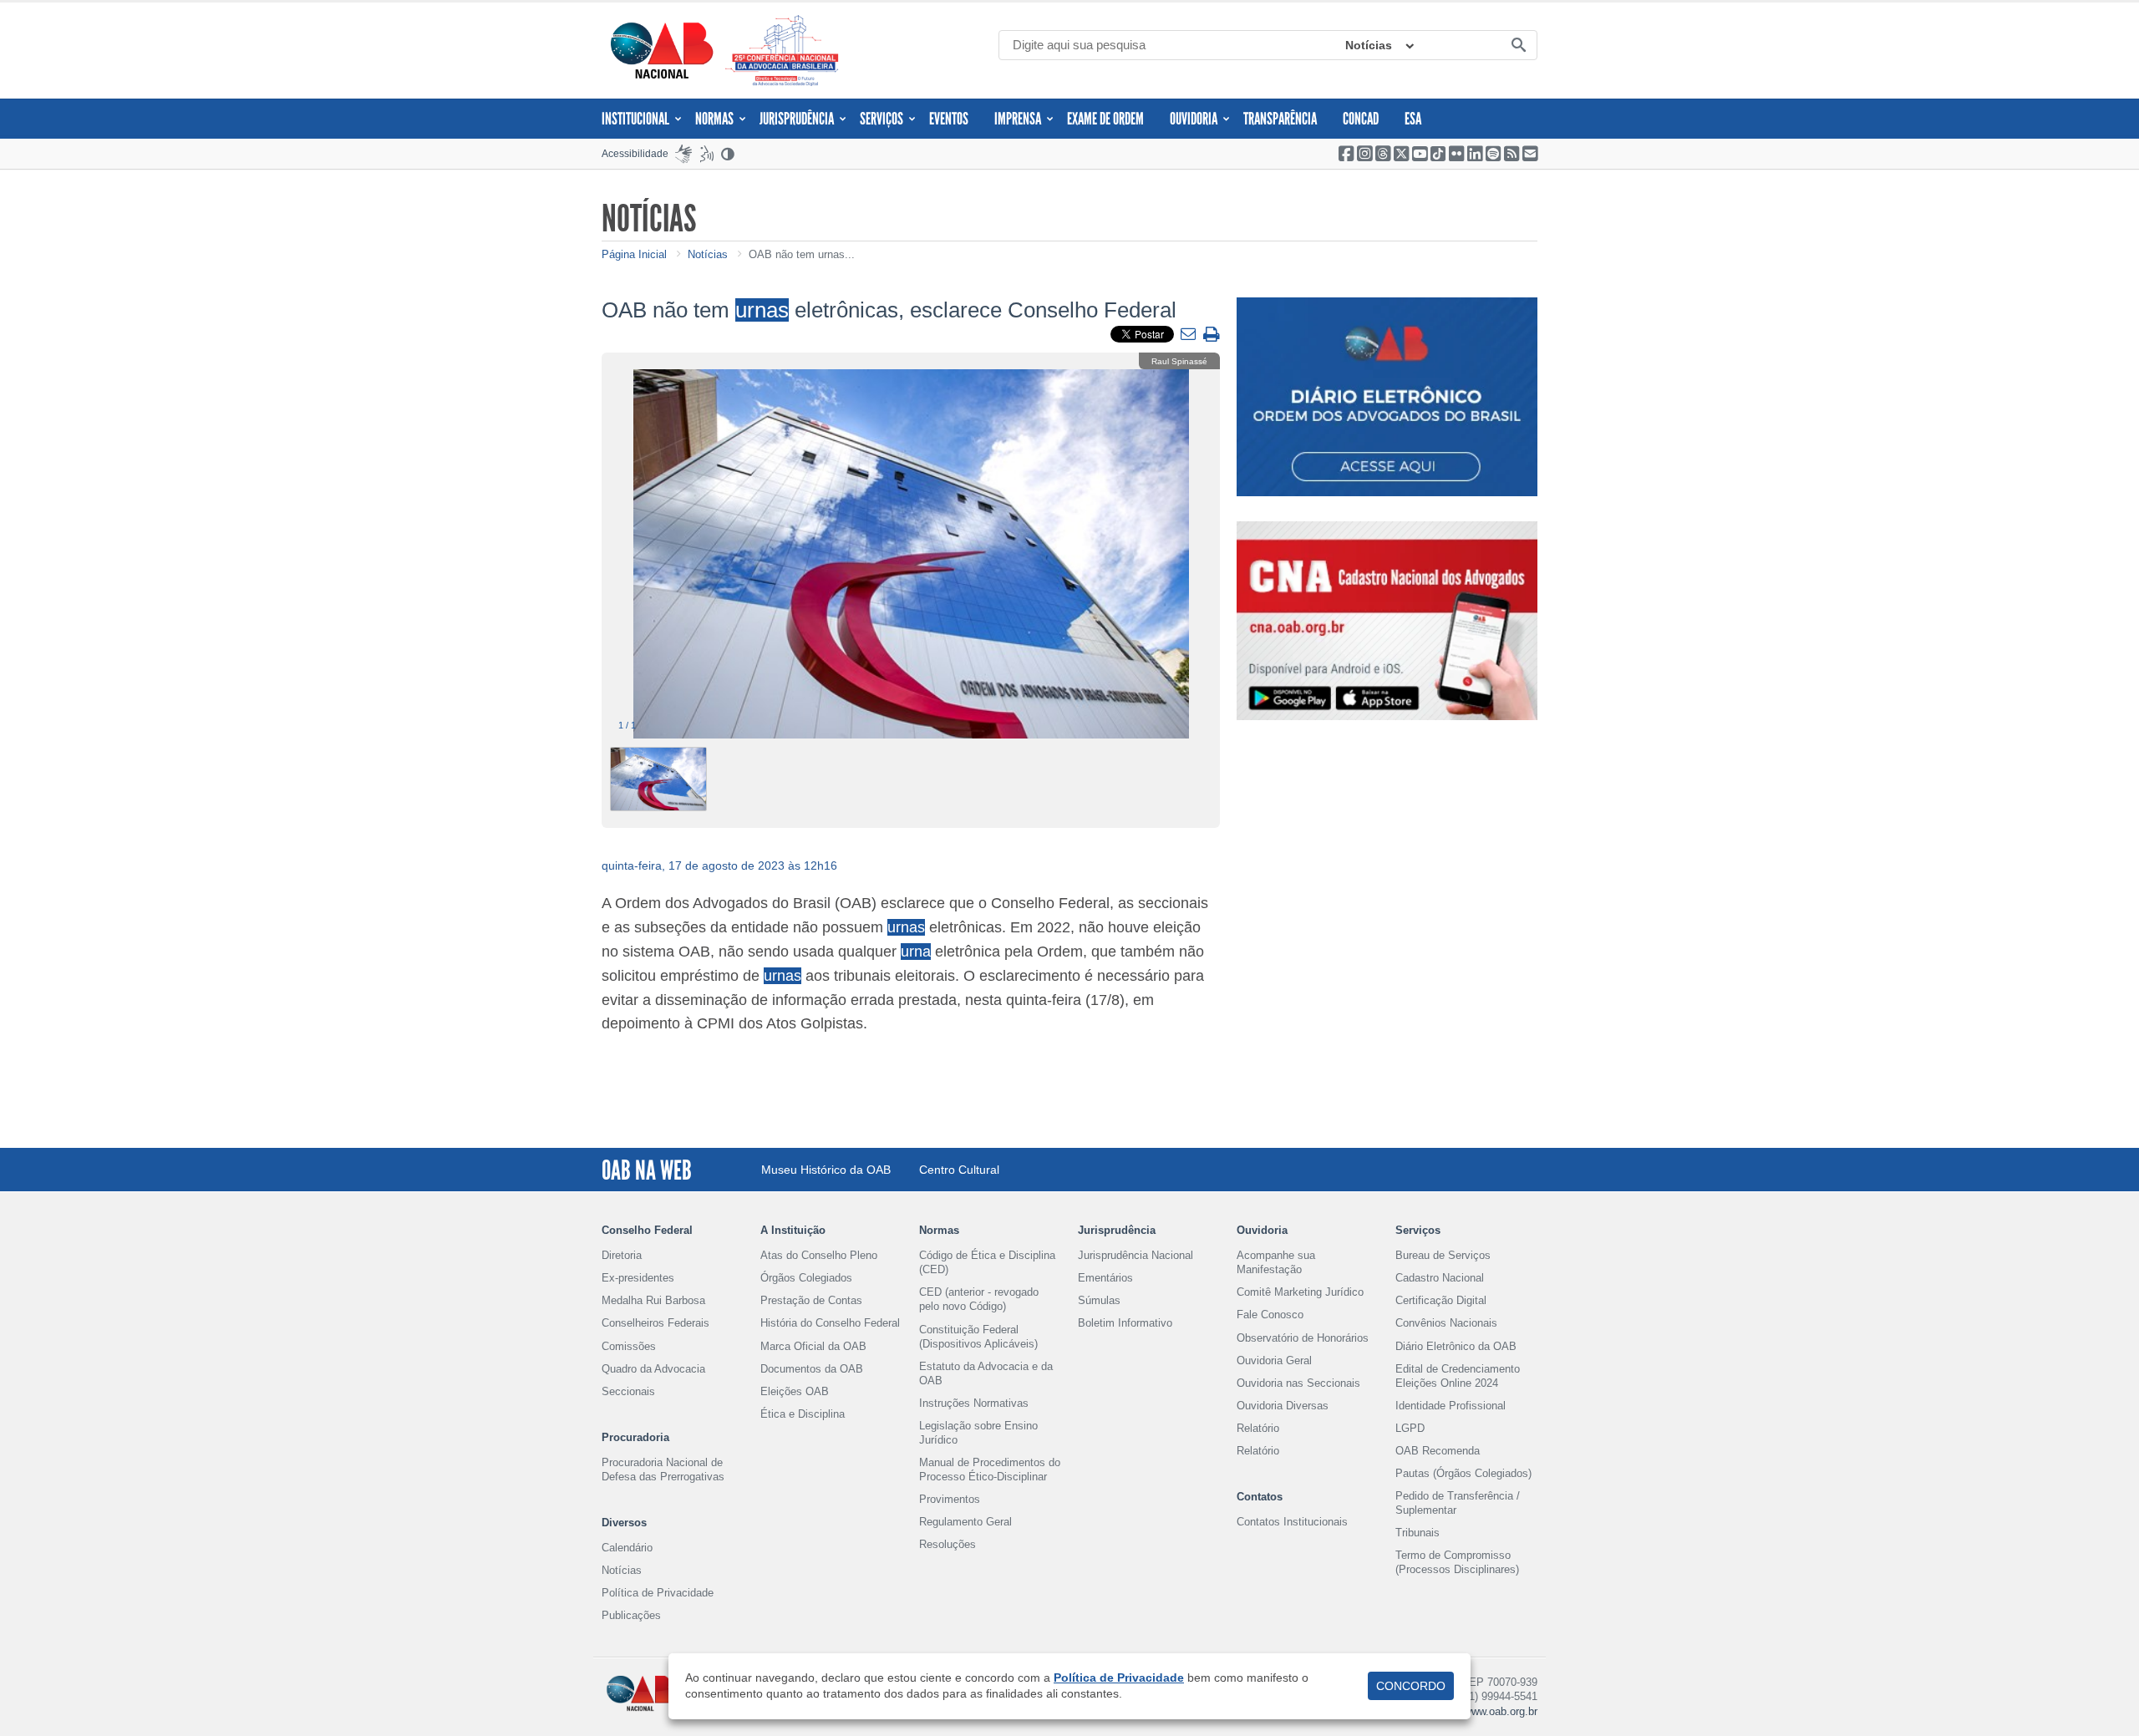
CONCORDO (1411, 1686)
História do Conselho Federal (830, 1323)
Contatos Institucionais (1292, 1522)
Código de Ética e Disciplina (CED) (987, 1262)
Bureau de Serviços (1443, 1255)
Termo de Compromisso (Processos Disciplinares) (1457, 1562)
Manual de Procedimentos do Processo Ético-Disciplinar (990, 1470)
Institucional (635, 119)
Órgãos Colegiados (806, 1278)
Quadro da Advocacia (653, 1369)
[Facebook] (1346, 154)
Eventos (949, 119)
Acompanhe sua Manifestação (1276, 1262)
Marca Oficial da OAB (813, 1346)
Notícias (1369, 45)
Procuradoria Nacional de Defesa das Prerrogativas (663, 1470)
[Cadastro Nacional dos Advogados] (1387, 621)
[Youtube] (1420, 154)
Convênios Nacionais (1446, 1323)
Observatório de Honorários (1303, 1338)
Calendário (627, 1548)
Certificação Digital (1441, 1300)
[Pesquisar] (1518, 46)
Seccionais (628, 1391)
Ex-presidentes (638, 1278)
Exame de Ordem (1105, 119)
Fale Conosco (1270, 1315)
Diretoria (622, 1255)
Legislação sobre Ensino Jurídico (978, 1433)
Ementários (1105, 1278)
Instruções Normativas (974, 1403)
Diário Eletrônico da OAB (1456, 1346)
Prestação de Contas (811, 1300)
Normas (714, 119)
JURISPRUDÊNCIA (797, 119)
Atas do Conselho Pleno (819, 1255)
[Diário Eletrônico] (1387, 397)
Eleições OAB (795, 1391)
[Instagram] (1364, 154)
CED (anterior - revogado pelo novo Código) (979, 1299)
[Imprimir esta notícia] (1212, 335)
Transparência (1280, 119)
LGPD (1410, 1428)
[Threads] (1383, 154)
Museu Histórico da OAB (826, 1170)
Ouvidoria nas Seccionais (1298, 1383)
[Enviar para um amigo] (1190, 335)
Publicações (631, 1615)
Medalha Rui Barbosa (653, 1300)
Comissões (629, 1346)
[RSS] (1512, 154)
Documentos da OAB (812, 1369)
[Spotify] (1493, 154)
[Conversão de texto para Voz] (707, 154)
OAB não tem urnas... (802, 254)
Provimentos (950, 1499)
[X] (1401, 154)
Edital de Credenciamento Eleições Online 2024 (1458, 1376)
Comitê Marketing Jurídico (1300, 1292)
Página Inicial (634, 254)
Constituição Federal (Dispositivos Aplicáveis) (978, 1337)
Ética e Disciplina (803, 1414)
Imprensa (1018, 119)
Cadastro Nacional (1440, 1278)
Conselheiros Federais (655, 1323)
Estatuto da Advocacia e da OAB (986, 1373)
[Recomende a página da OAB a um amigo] (1530, 154)
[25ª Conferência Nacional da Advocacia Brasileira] (785, 51)
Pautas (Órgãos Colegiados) (1463, 1473)
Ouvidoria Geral (1274, 1360)
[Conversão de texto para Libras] (683, 154)
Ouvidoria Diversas (1283, 1406)
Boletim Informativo (1125, 1323)
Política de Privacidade (658, 1593)
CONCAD (1361, 119)
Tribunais (1418, 1533)
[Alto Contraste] (729, 154)
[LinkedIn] (1475, 154)
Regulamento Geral (965, 1522)
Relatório (1258, 1428)
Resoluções (948, 1544)
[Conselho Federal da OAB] (662, 50)
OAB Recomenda (1438, 1451)
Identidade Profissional (1451, 1406)
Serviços (882, 119)
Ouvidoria (1194, 119)
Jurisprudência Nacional (1136, 1255)
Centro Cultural (959, 1170)
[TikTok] (1438, 154)
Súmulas (1099, 1300)
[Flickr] (1456, 154)
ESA (1413, 119)
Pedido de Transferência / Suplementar (1458, 1503)
